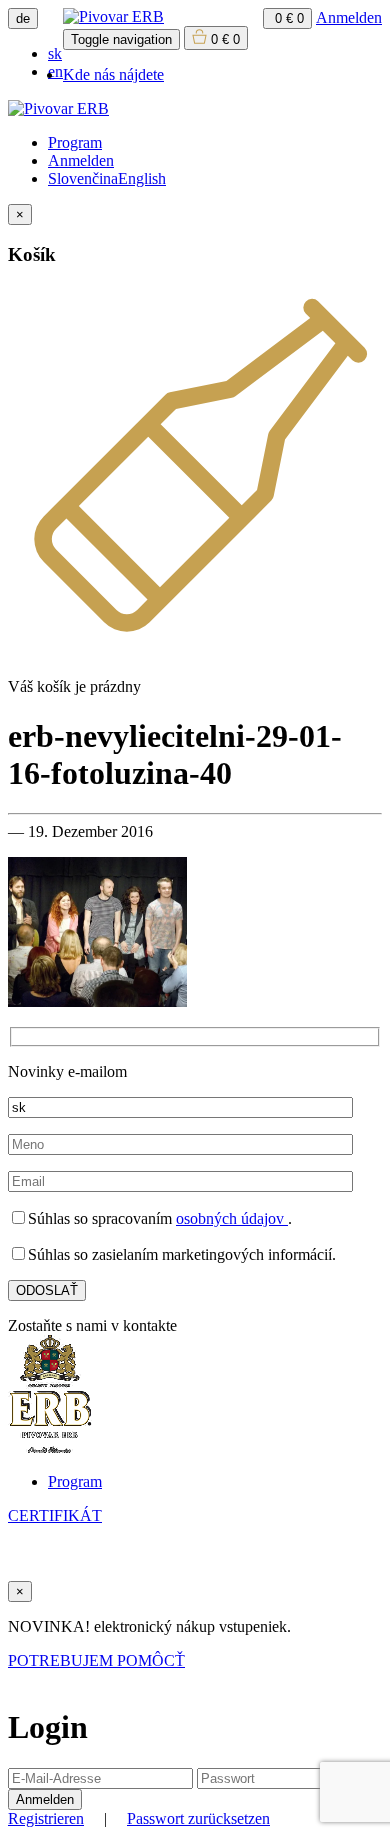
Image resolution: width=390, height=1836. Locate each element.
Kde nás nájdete (113, 74)
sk (55, 53)
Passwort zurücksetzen (198, 1818)
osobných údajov (232, 1218)
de (23, 18)
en (55, 71)
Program (75, 142)
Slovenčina (83, 178)
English (142, 178)
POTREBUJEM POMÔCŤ (96, 1660)
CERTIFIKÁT (55, 1515)
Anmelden (349, 17)
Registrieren (46, 1818)
